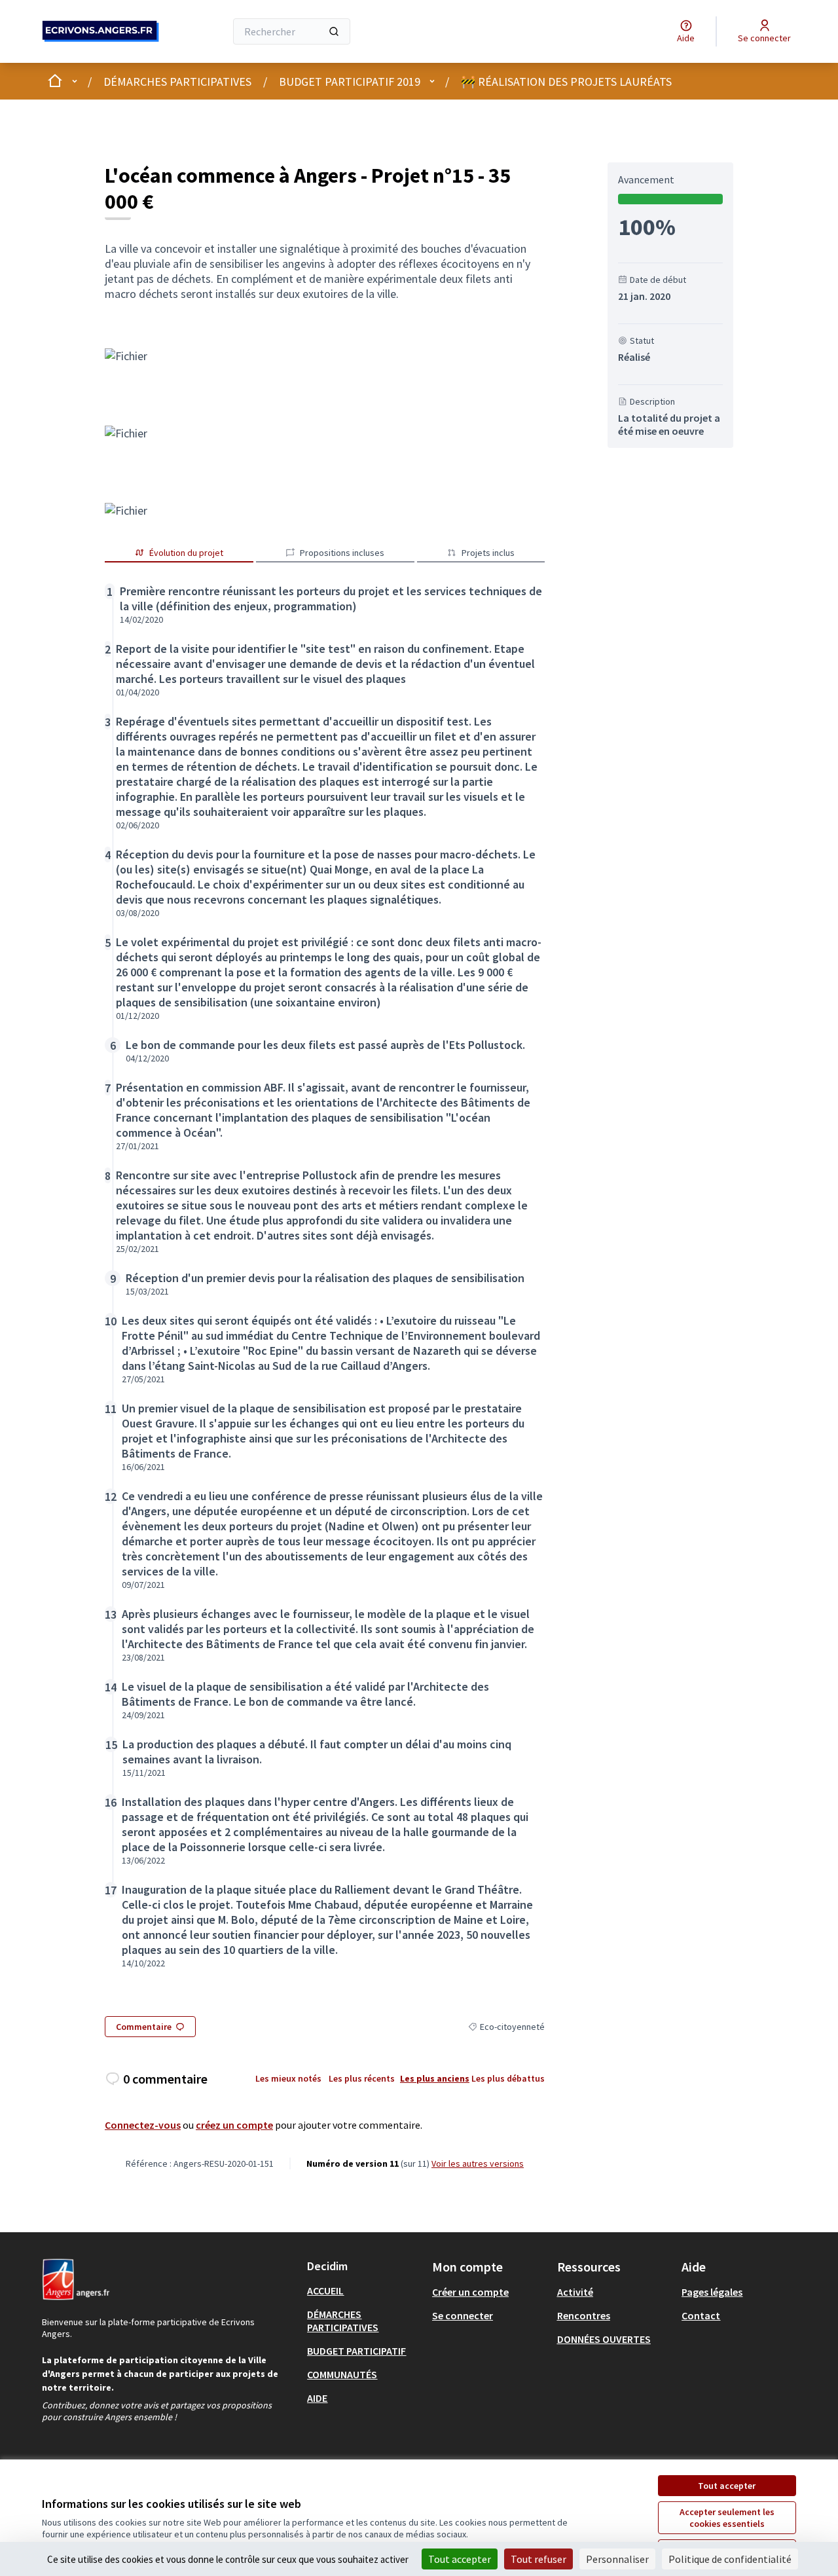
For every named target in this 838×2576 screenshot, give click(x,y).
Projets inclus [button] (488, 553)
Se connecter (463, 2315)
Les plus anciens (435, 2078)
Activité (575, 2292)
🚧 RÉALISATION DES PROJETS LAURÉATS (566, 82)
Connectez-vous (143, 2125)
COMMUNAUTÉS (342, 2374)
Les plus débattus (508, 2078)
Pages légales (712, 2292)
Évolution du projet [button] (186, 553)
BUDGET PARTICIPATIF (356, 2351)
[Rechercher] (334, 31)
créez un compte (234, 2125)
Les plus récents (362, 2078)
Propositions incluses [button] (342, 553)
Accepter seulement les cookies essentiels (727, 2518)
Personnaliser (617, 2559)
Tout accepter (727, 2486)
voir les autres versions (478, 2163)
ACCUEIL (325, 2291)
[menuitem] (364, 2291)
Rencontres (584, 2315)
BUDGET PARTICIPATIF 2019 (350, 82)
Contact (701, 2315)
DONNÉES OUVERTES (604, 2339)
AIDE (317, 2398)
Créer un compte (470, 2292)
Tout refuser (538, 2559)
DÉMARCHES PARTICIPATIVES (177, 82)
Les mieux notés (288, 2078)
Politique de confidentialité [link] (730, 2559)
